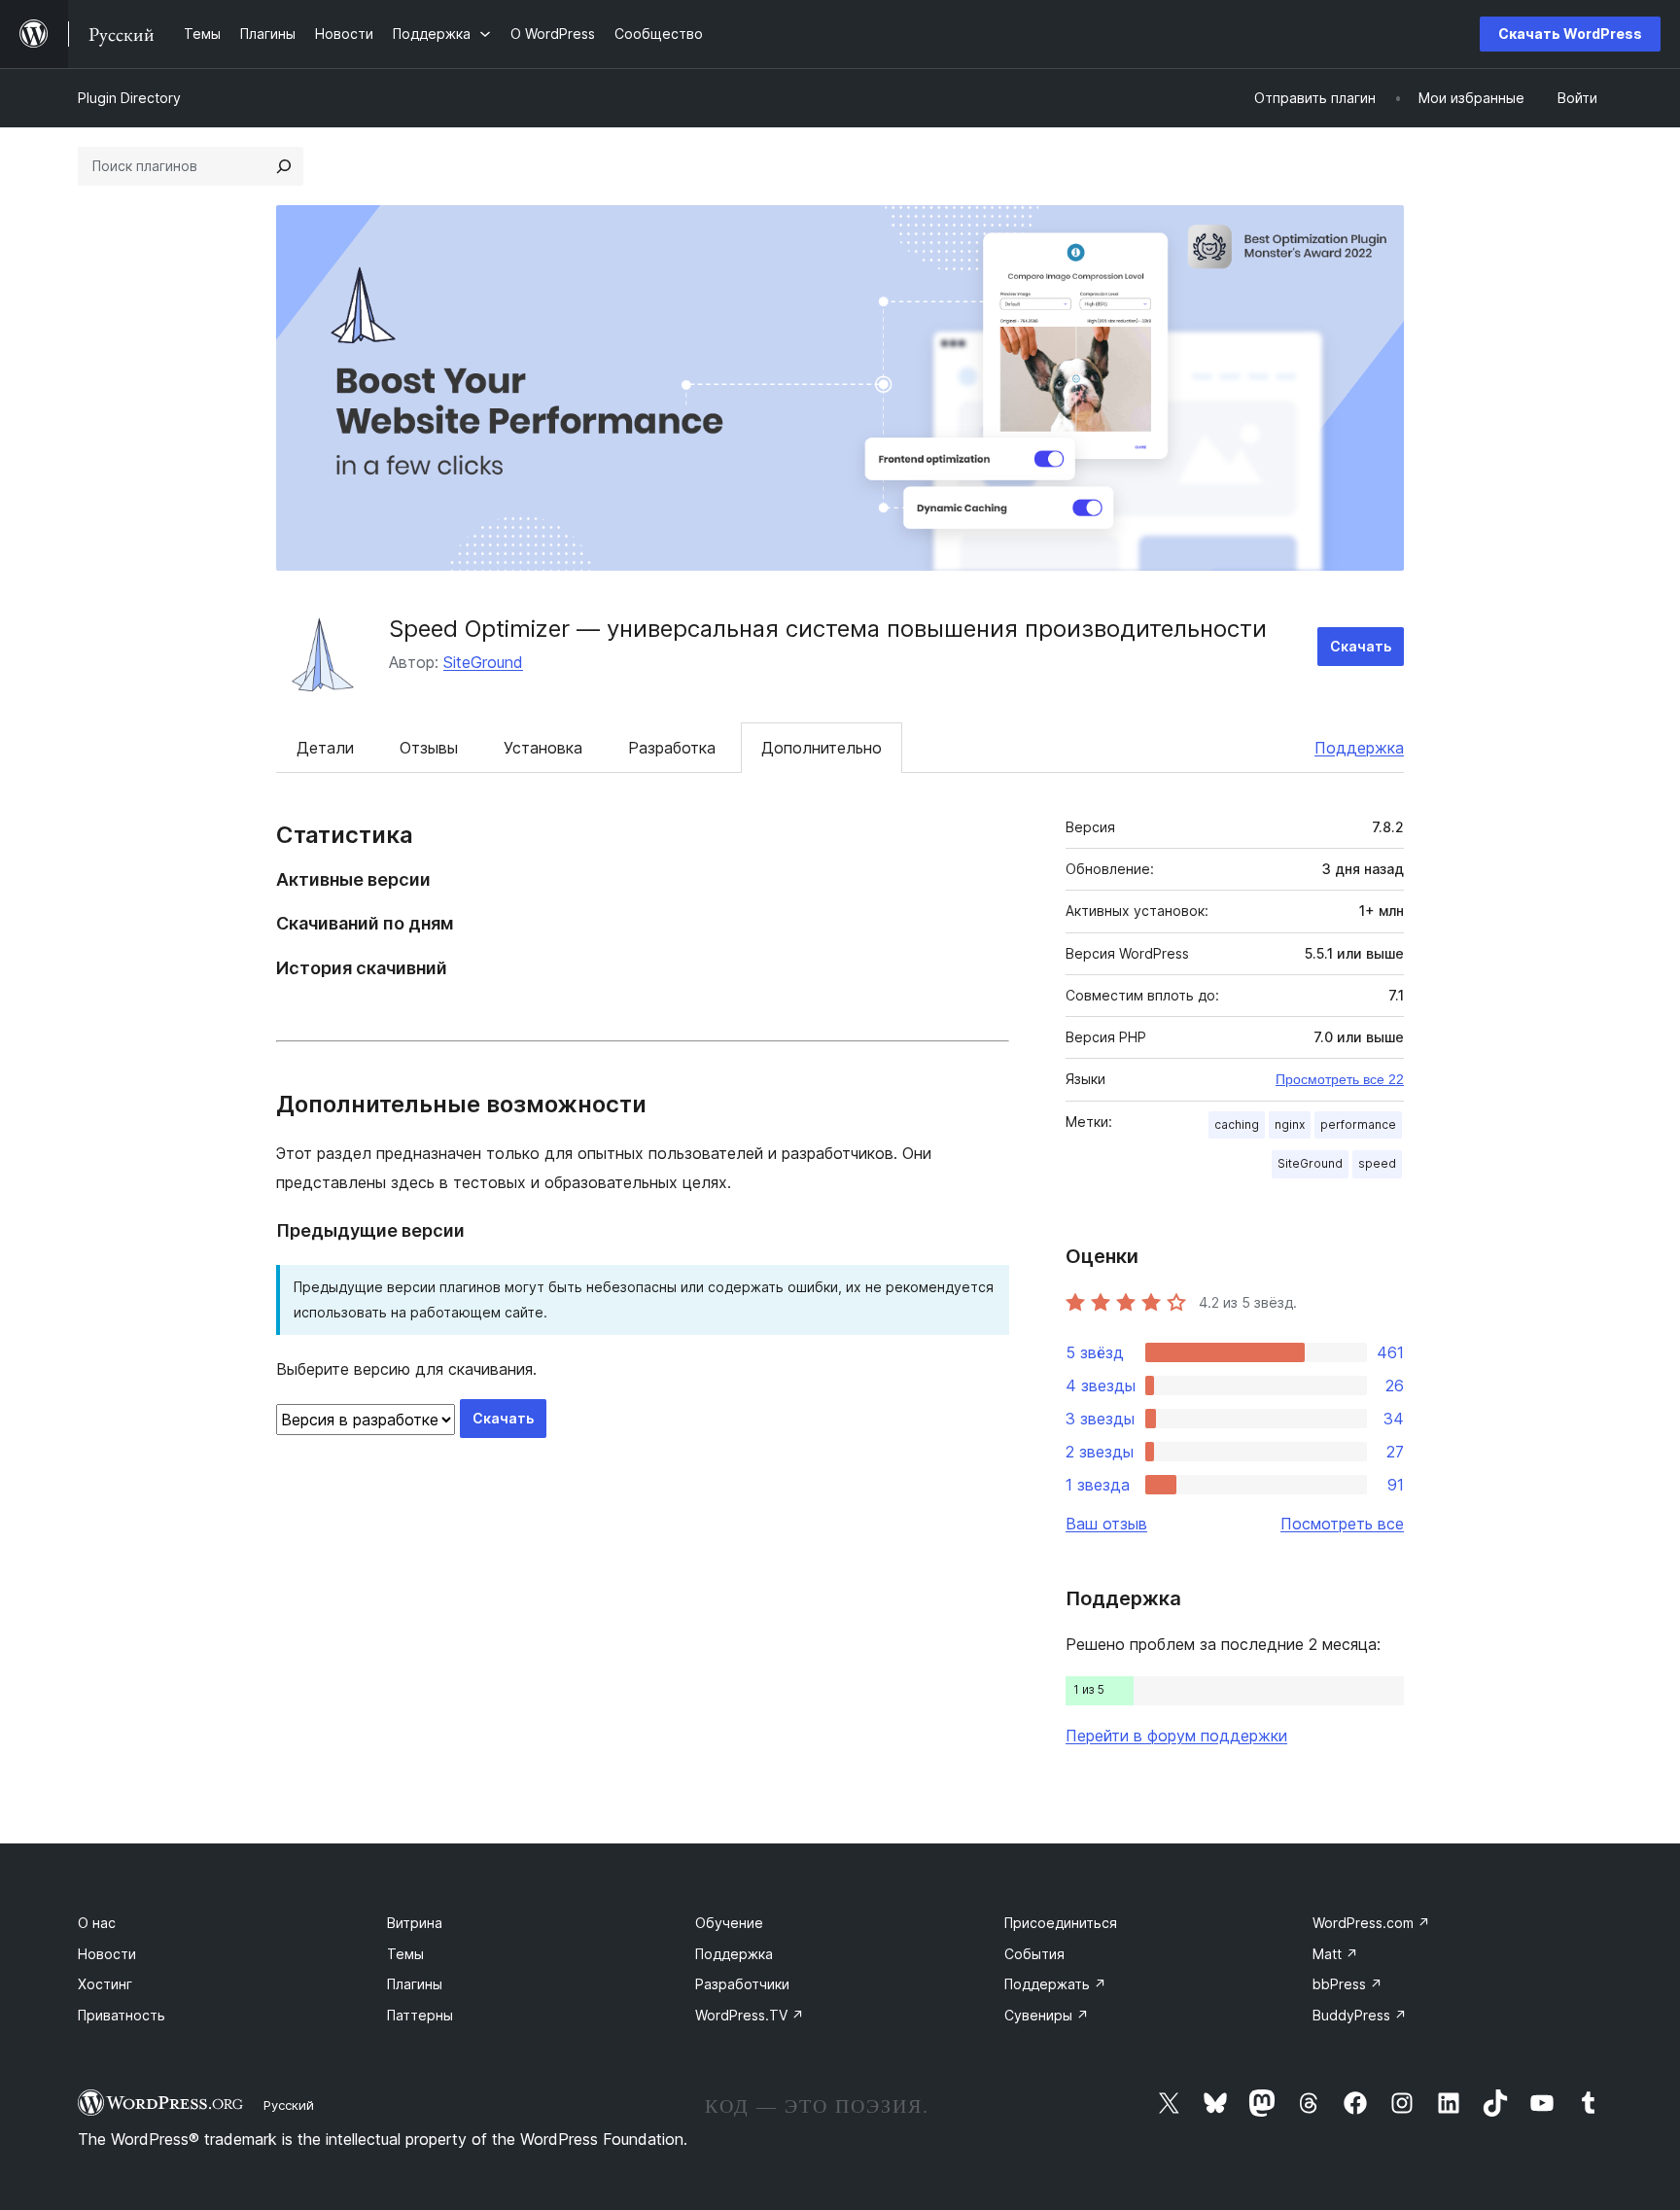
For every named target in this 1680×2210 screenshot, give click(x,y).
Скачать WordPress (1570, 34)
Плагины (415, 1984)
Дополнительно (822, 748)
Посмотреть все (1342, 1524)
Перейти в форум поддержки (1176, 1736)
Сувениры (1047, 2015)
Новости (107, 1954)
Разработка (672, 748)
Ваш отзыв (1106, 1524)
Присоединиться (1061, 1923)
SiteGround (483, 662)
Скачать (1361, 646)
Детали (325, 748)
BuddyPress (1360, 2015)
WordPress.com (1371, 1923)
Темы (405, 1954)
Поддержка (1359, 748)
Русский (289, 2105)
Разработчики (742, 1984)
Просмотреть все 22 (1340, 1079)
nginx (1290, 1124)
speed (1377, 1163)
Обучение (729, 1923)
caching (1237, 1124)
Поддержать (1055, 1984)
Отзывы (429, 748)
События (1034, 1954)
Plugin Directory (129, 98)
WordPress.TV (750, 2015)
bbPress (1347, 1984)
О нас (97, 1923)
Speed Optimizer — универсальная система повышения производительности (828, 629)
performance (1358, 1124)
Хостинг (105, 1984)
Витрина (415, 1923)
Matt (1335, 1954)
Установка (543, 748)
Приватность (122, 2015)
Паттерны (420, 2015)
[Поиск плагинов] (284, 166)
